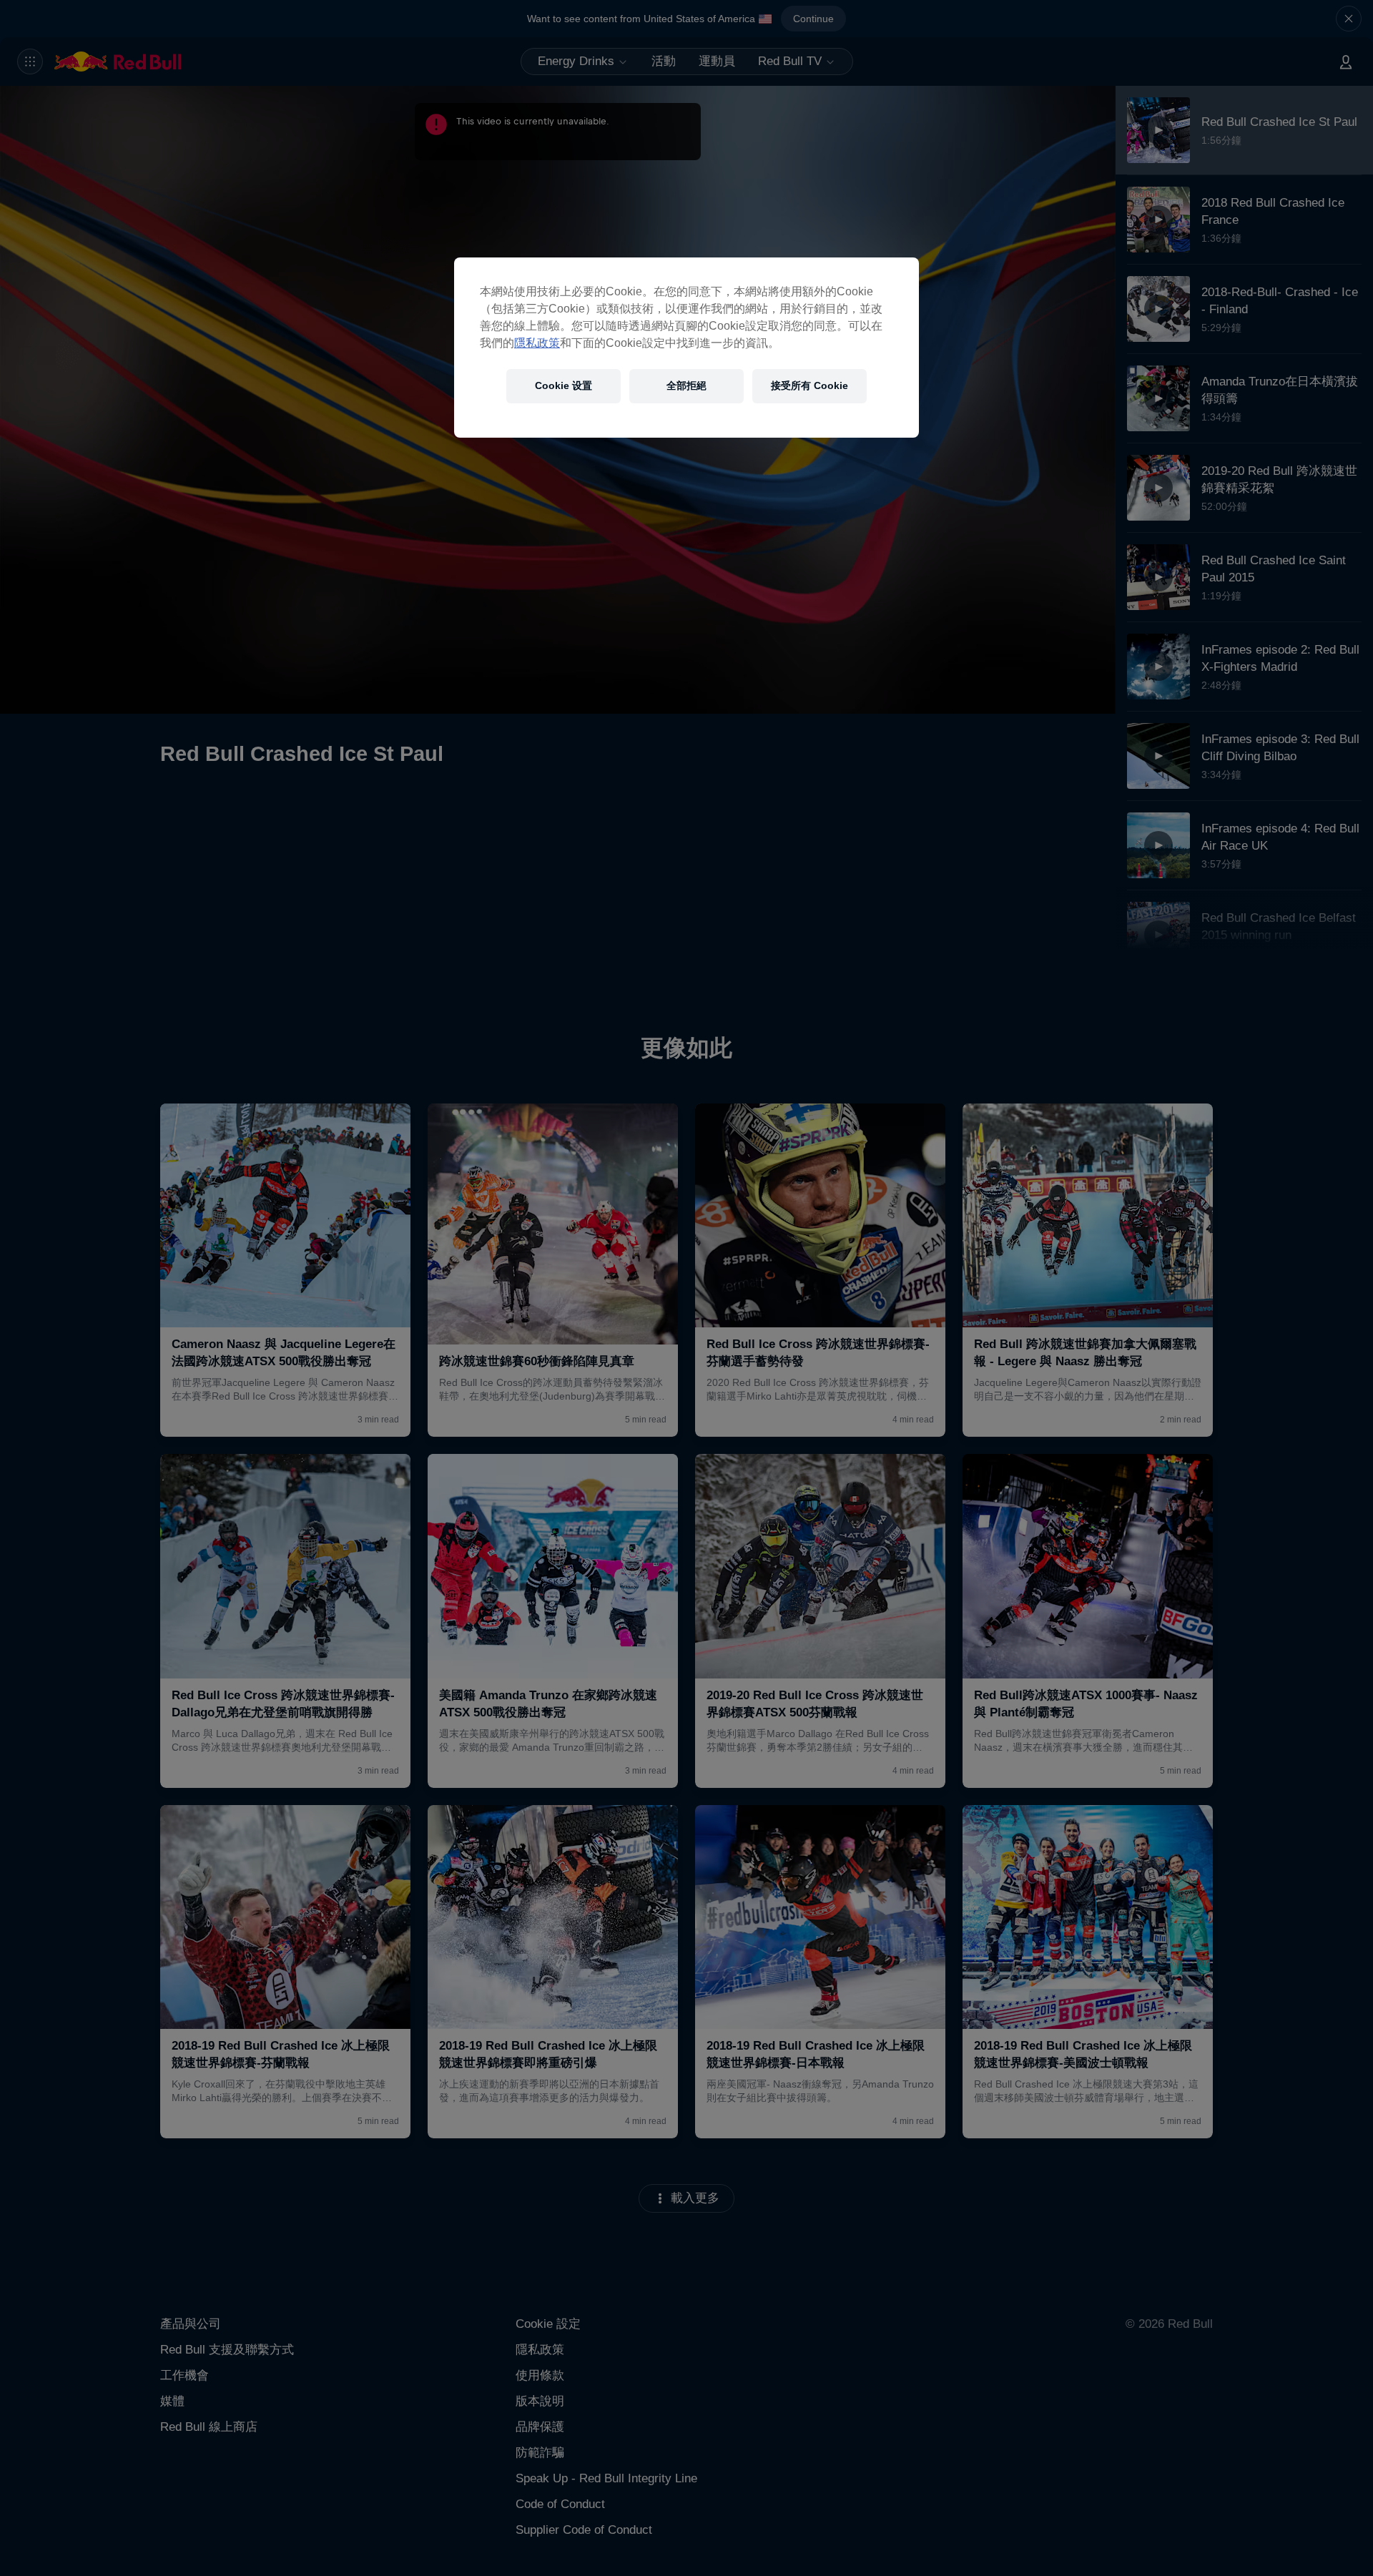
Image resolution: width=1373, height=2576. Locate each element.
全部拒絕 (686, 385)
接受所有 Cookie (809, 385)
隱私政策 (537, 343)
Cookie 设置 (564, 385)
